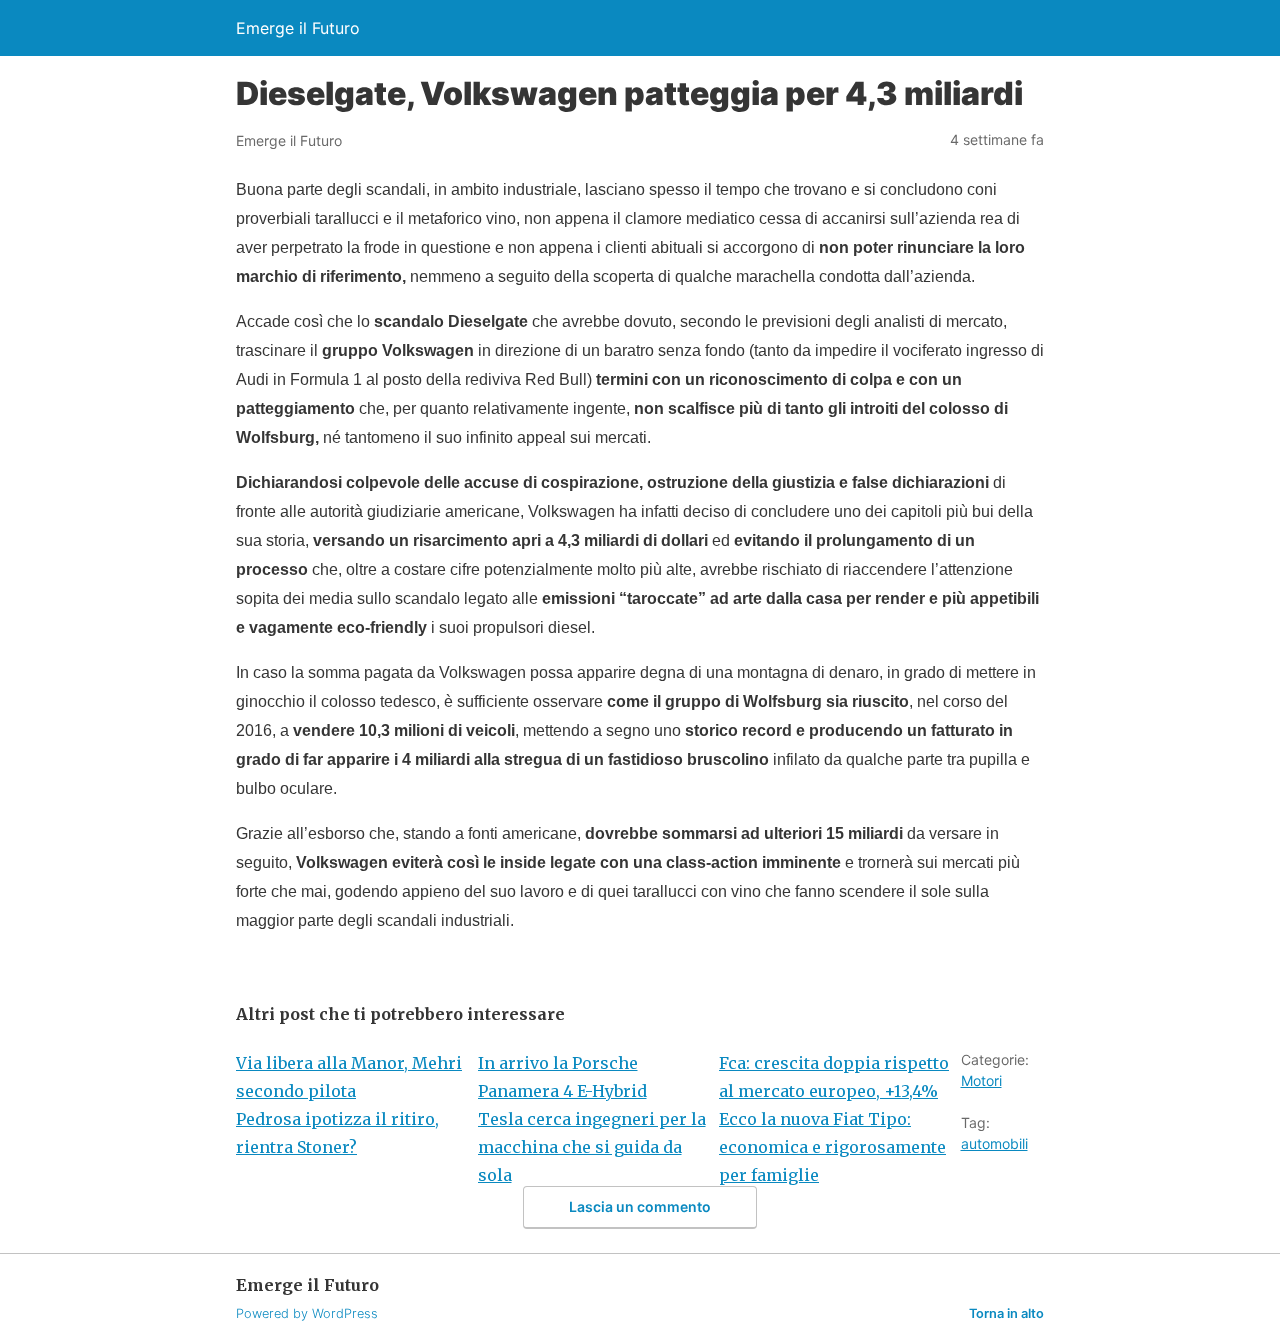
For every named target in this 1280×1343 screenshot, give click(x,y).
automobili (994, 1143)
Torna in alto (1006, 1313)
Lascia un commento (640, 1206)
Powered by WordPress (307, 1313)
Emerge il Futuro (298, 28)
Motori (981, 1080)
